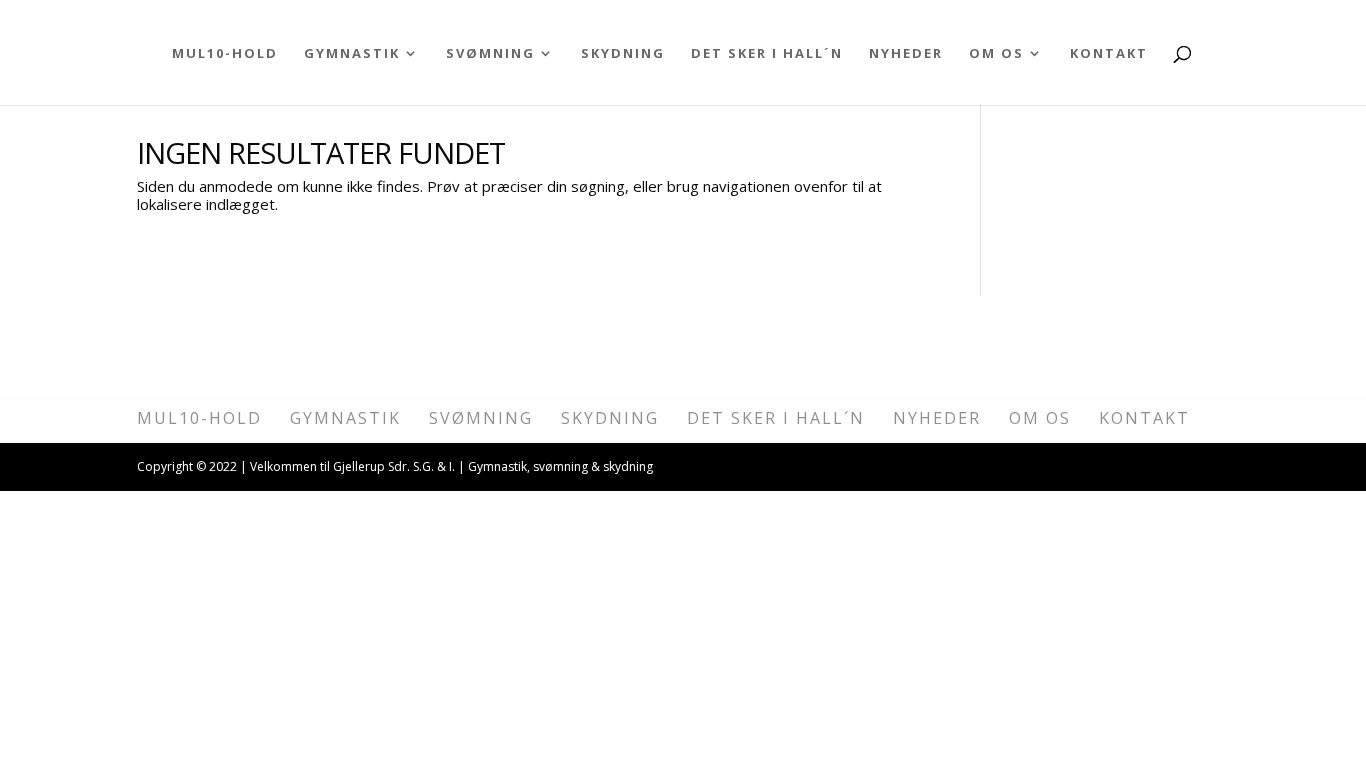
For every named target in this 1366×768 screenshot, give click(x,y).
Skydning (623, 54)
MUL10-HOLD (225, 54)
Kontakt (1109, 54)
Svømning (490, 54)
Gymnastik (352, 54)
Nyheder (906, 54)
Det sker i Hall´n (767, 54)
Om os (996, 54)
